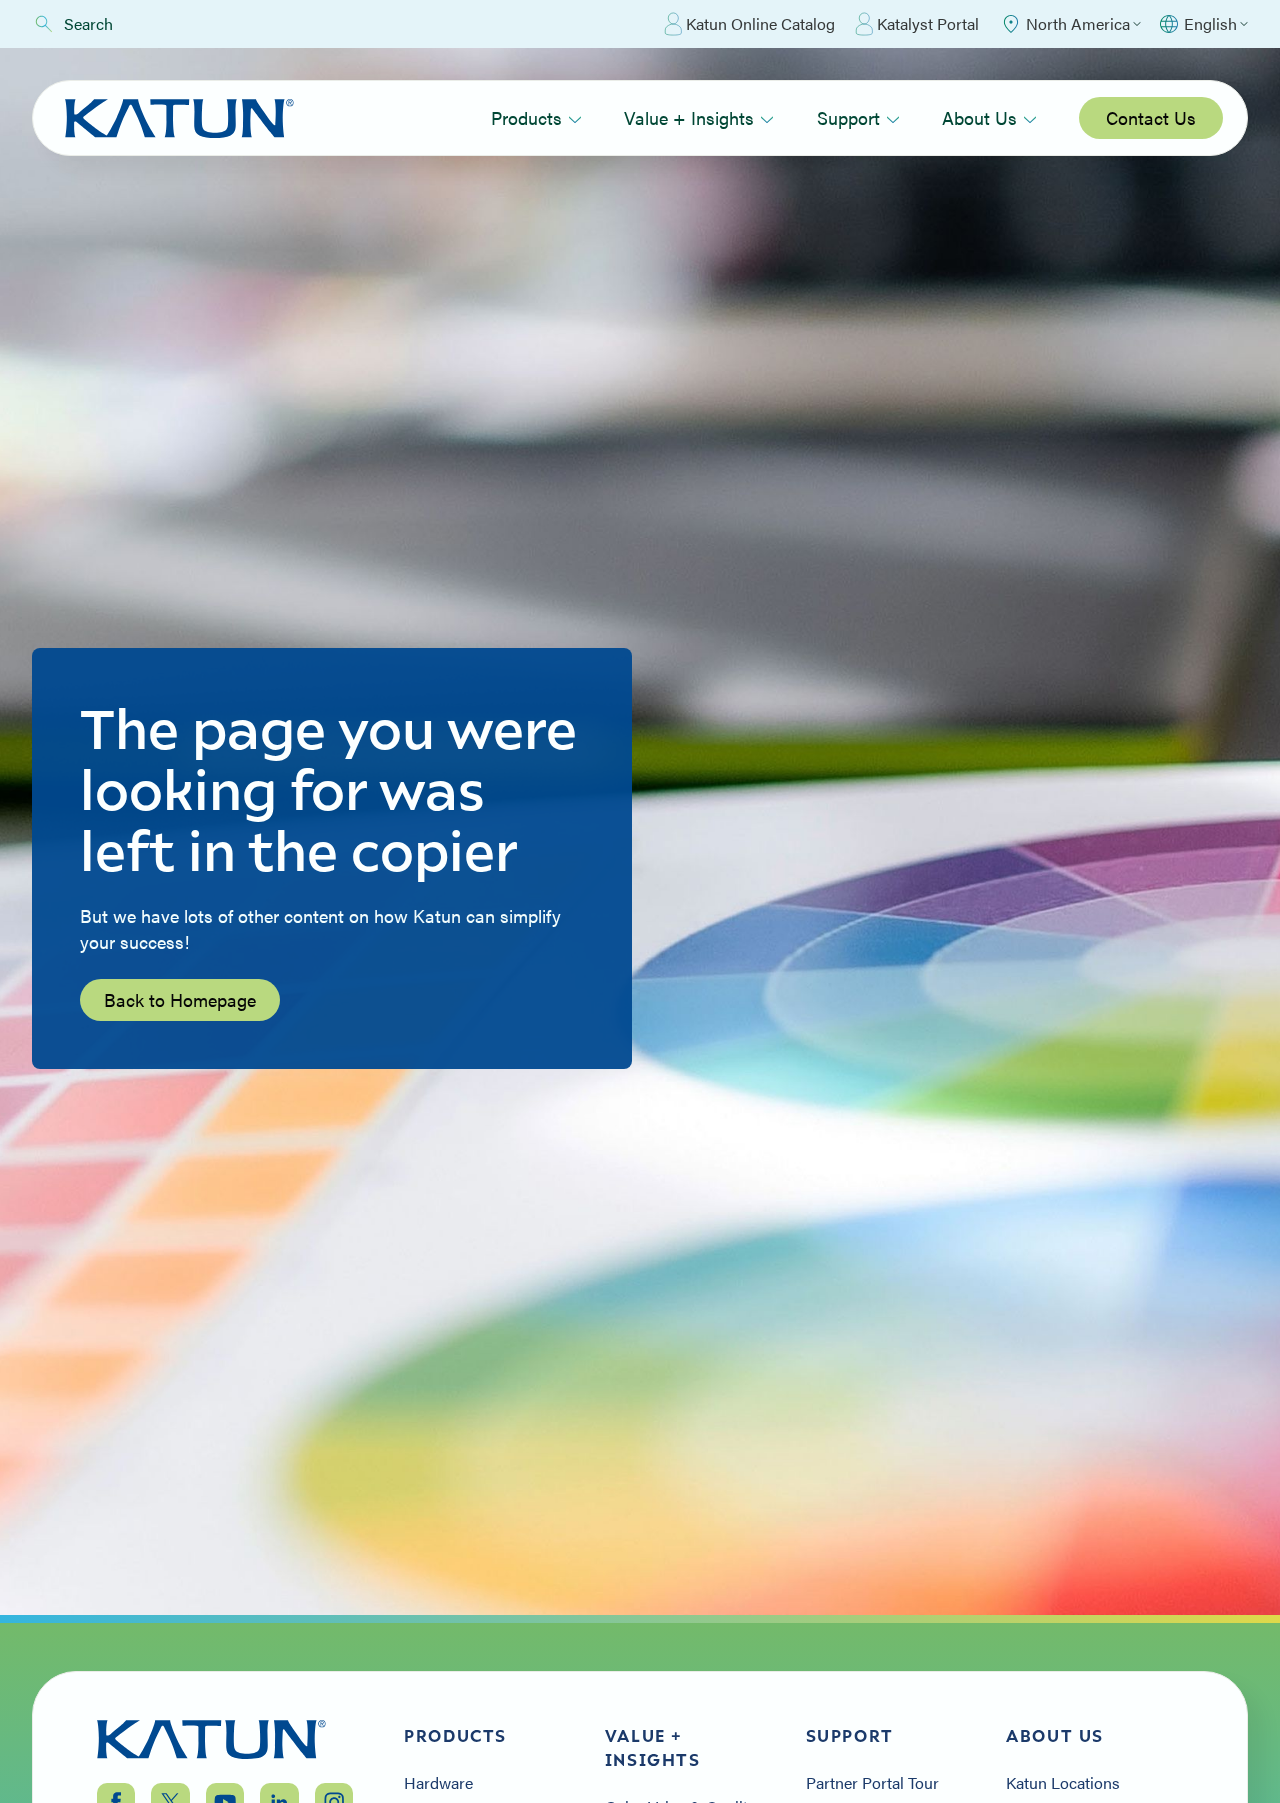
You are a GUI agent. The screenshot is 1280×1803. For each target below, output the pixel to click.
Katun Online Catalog (760, 23)
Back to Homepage (180, 999)
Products (526, 117)
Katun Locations (1063, 1783)
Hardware (438, 1783)
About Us (979, 117)
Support (848, 117)
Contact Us (1151, 117)
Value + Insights (689, 117)
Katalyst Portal (928, 23)
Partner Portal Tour (872, 1783)
